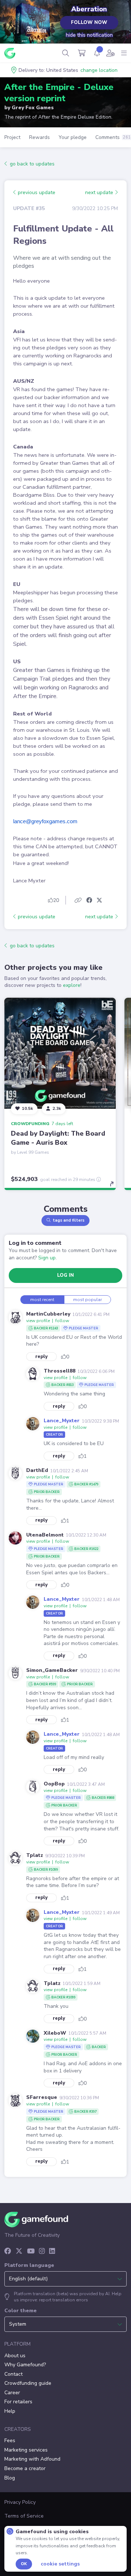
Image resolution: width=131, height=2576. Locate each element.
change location (99, 70)
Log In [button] (65, 1275)
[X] (19, 2252)
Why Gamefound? (25, 2365)
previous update (36, 192)
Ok (24, 2564)
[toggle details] (114, 1186)
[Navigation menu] (124, 53)
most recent (42, 1300)
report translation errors (63, 2300)
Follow (62, 1321)
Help (10, 2411)
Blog (10, 2478)
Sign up (47, 1258)
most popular (88, 1300)
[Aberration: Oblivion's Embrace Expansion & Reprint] (31, 24)
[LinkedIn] (52, 2252)
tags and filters (69, 1220)
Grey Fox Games (33, 108)
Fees (10, 2440)
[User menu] (110, 53)
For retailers (18, 2402)
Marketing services (26, 2450)
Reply (41, 1357)
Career (12, 2393)
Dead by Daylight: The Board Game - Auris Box (58, 1138)
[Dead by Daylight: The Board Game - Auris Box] (60, 1053)
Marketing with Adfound (32, 2459)
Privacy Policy (20, 2502)
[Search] (66, 53)
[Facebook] (8, 2252)
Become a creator (25, 2468)
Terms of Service (24, 2516)
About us (15, 2356)
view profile (38, 1321)
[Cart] (82, 53)
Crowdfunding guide (28, 2383)
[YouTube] (31, 2252)
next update (100, 192)
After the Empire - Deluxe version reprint (59, 93)
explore (72, 985)
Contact (13, 2374)
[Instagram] (42, 2252)
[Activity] (97, 53)
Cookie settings (60, 2564)
